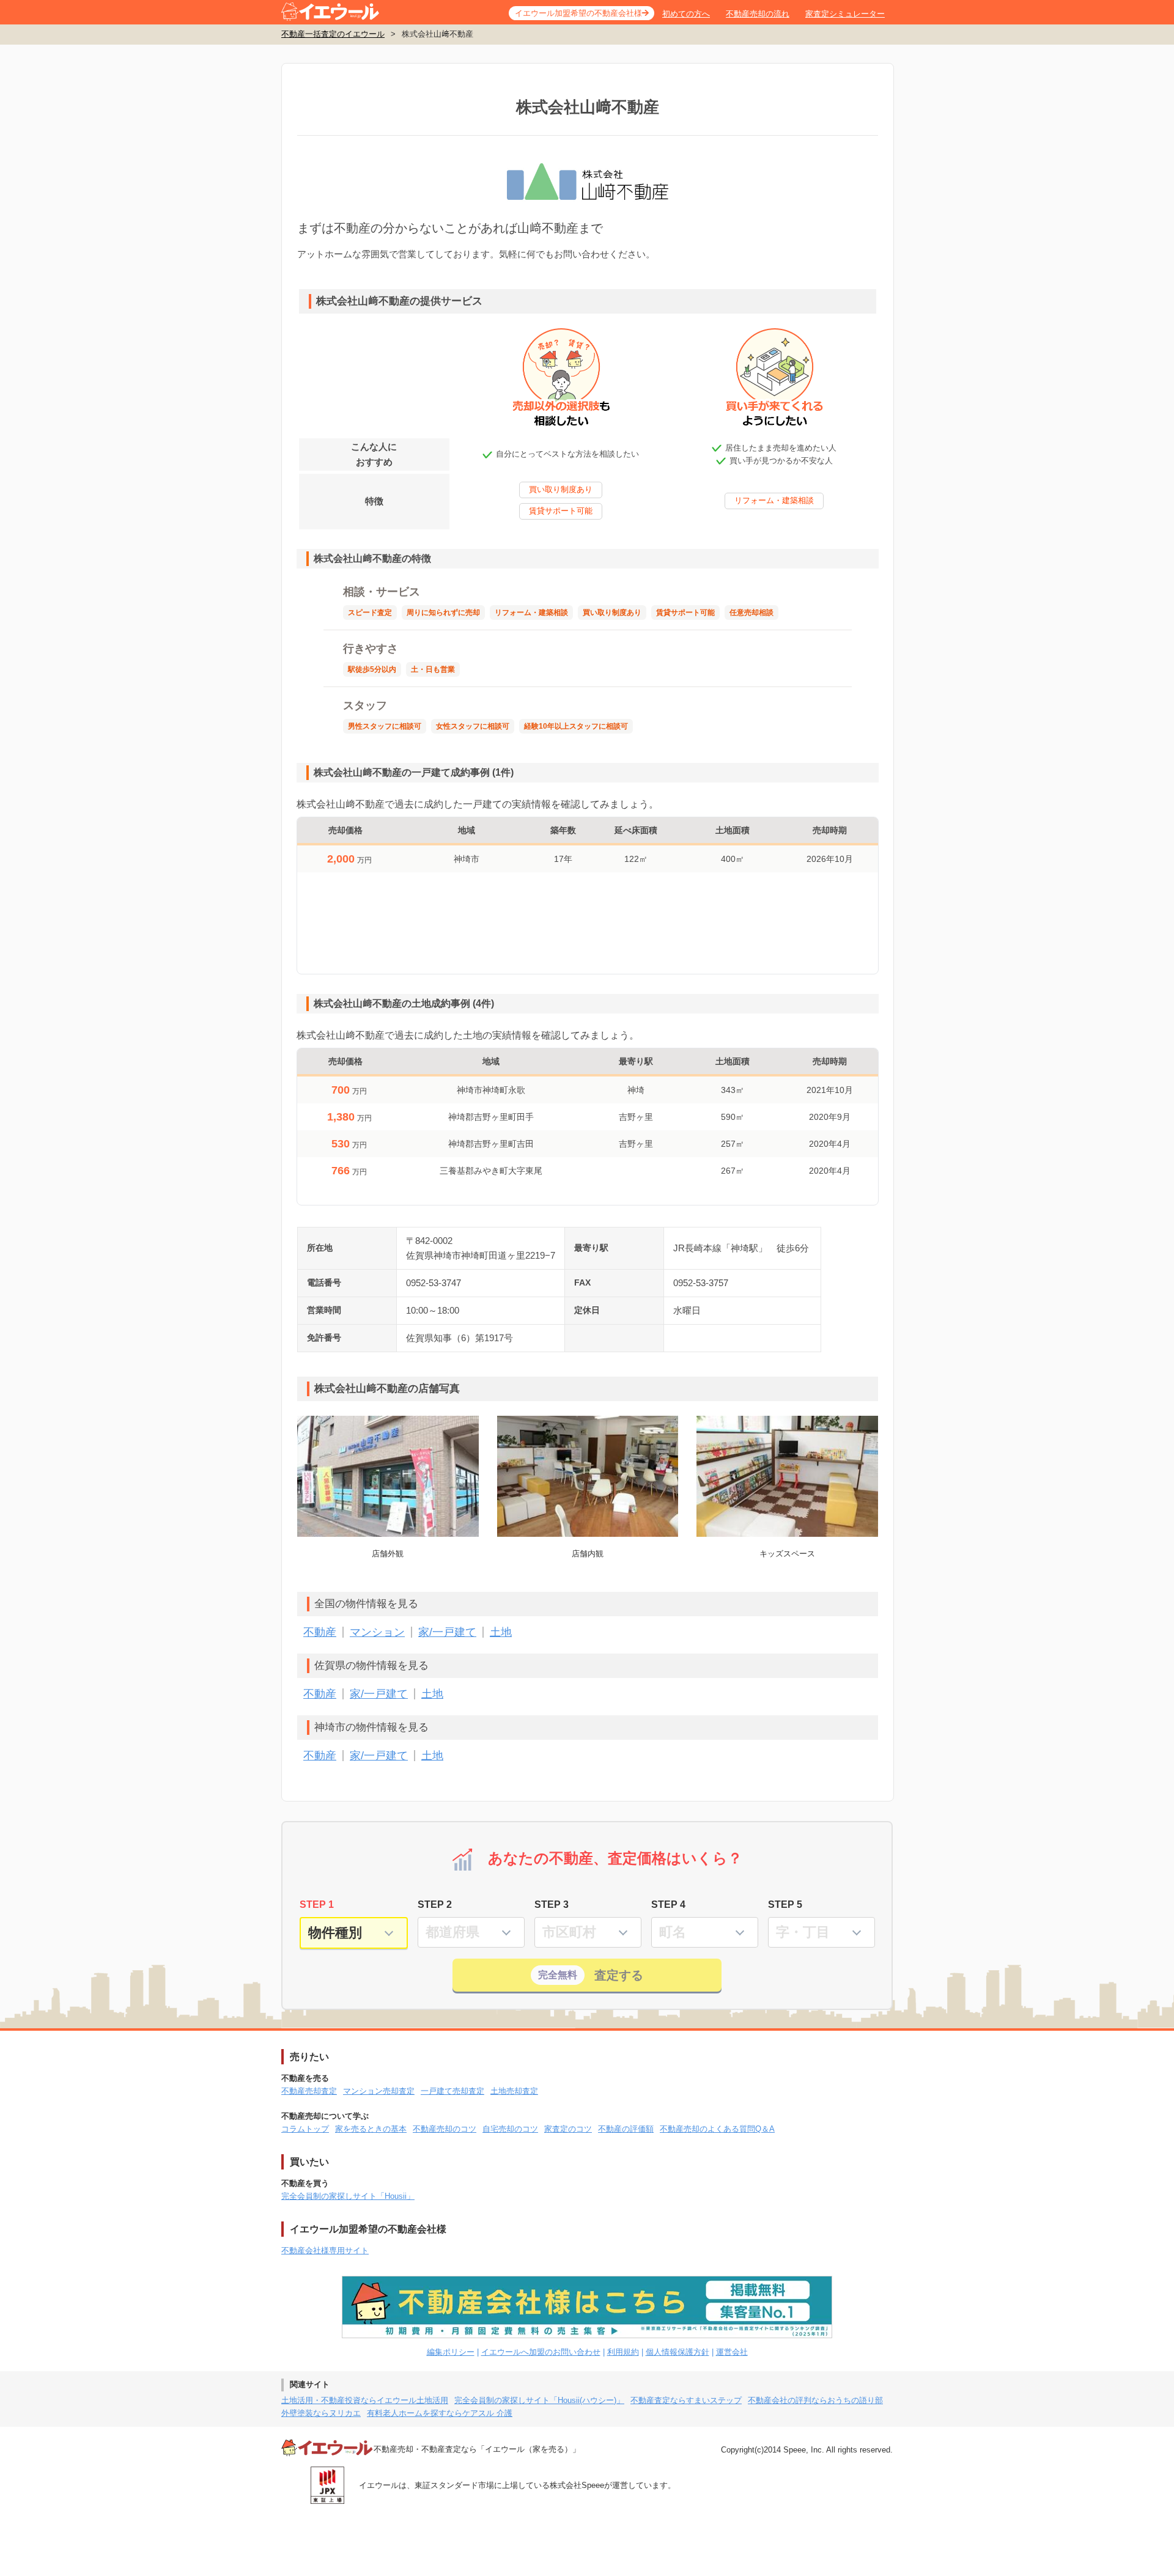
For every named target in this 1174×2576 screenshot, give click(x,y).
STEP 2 (435, 1904)
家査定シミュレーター (845, 14)
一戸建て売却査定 (452, 2091)
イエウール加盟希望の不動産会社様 (578, 13)
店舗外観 (388, 1554)
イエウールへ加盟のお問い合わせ (541, 2352)
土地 (501, 1632)
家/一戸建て (447, 1632)
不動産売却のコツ (445, 2129)
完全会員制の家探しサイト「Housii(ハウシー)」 (539, 2400)
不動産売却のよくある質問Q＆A (717, 2129)
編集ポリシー (451, 2352)
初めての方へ (686, 14)
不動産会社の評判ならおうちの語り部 (815, 2400)
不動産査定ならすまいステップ (686, 2400)
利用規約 (623, 2352)
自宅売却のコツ (510, 2129)
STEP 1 (317, 1904)
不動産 (320, 1632)
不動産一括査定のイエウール (333, 34)
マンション (377, 1632)
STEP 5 (785, 1904)
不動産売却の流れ (758, 14)
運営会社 (732, 2352)
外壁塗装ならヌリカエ (321, 2413)
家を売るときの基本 (371, 2129)
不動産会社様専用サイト (325, 2250)
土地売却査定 (514, 2091)
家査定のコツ (568, 2129)
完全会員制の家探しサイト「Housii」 (348, 2196)
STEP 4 (668, 1904)
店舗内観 (588, 1554)
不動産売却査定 (309, 2091)
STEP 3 (552, 1904)
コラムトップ (305, 2129)
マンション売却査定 (379, 2091)
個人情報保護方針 (677, 2352)
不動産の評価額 (626, 2129)
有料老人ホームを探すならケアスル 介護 (440, 2413)
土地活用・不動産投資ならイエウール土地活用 (365, 2400)
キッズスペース (787, 1554)
